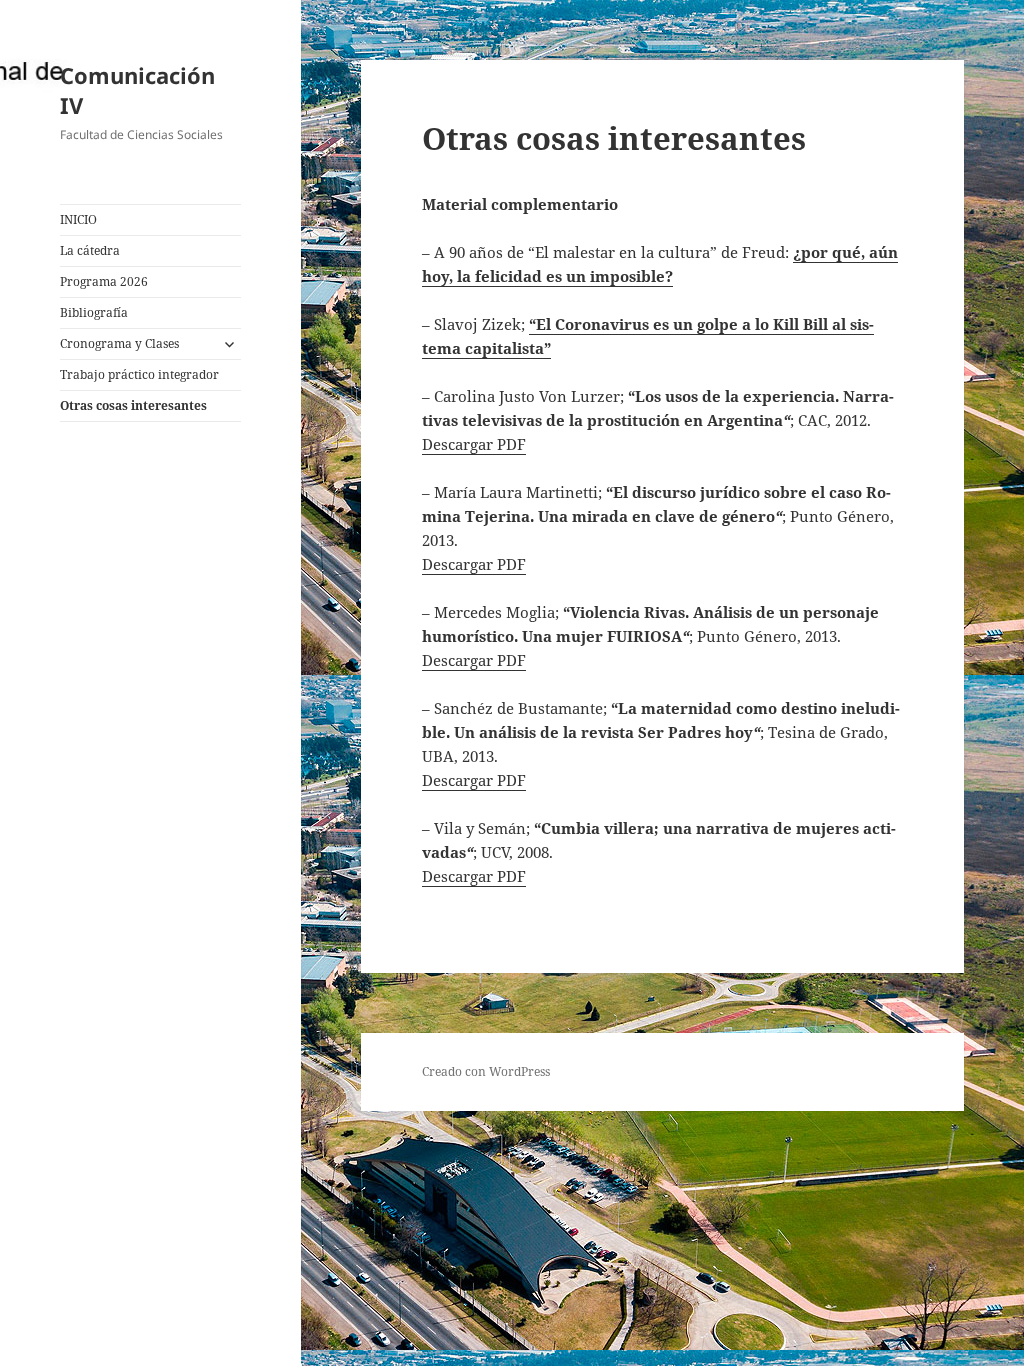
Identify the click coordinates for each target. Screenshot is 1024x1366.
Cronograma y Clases (119, 343)
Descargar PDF (474, 444)
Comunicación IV (137, 90)
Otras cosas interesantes (133, 405)
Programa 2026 (104, 281)
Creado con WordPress (486, 1071)
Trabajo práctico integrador (139, 374)
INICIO (78, 219)
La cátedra (90, 250)
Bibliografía (94, 312)
